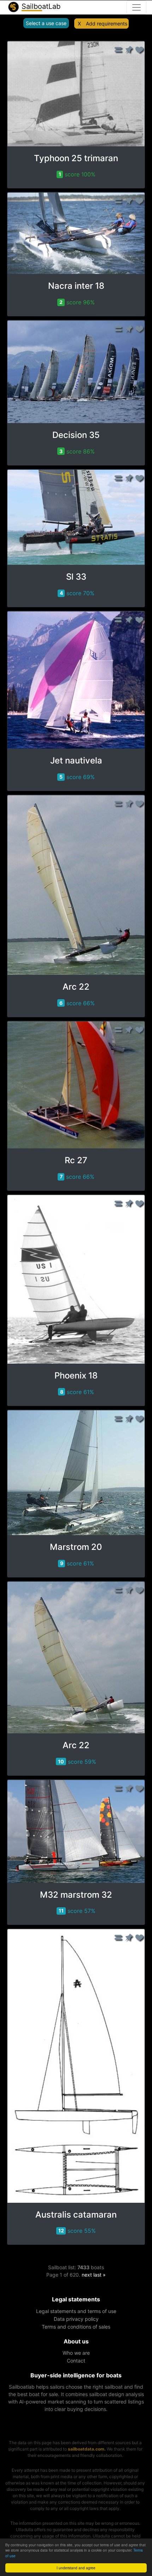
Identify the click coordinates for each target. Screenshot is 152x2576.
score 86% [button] (77, 451)
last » (100, 2275)
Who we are (76, 2353)
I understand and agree (76, 2568)
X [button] (79, 24)
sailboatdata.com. (87, 2449)
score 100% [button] (77, 174)
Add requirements (107, 24)
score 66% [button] (77, 1003)
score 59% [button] (77, 1762)
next (87, 2275)
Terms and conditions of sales (76, 2327)
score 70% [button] (77, 593)
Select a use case (46, 23)
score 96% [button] (77, 302)
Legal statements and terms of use (76, 2311)
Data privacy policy (76, 2319)
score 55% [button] (77, 2231)
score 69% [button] (77, 777)
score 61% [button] (77, 1392)
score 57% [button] (77, 1911)
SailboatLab (40, 6)
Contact (76, 2361)
